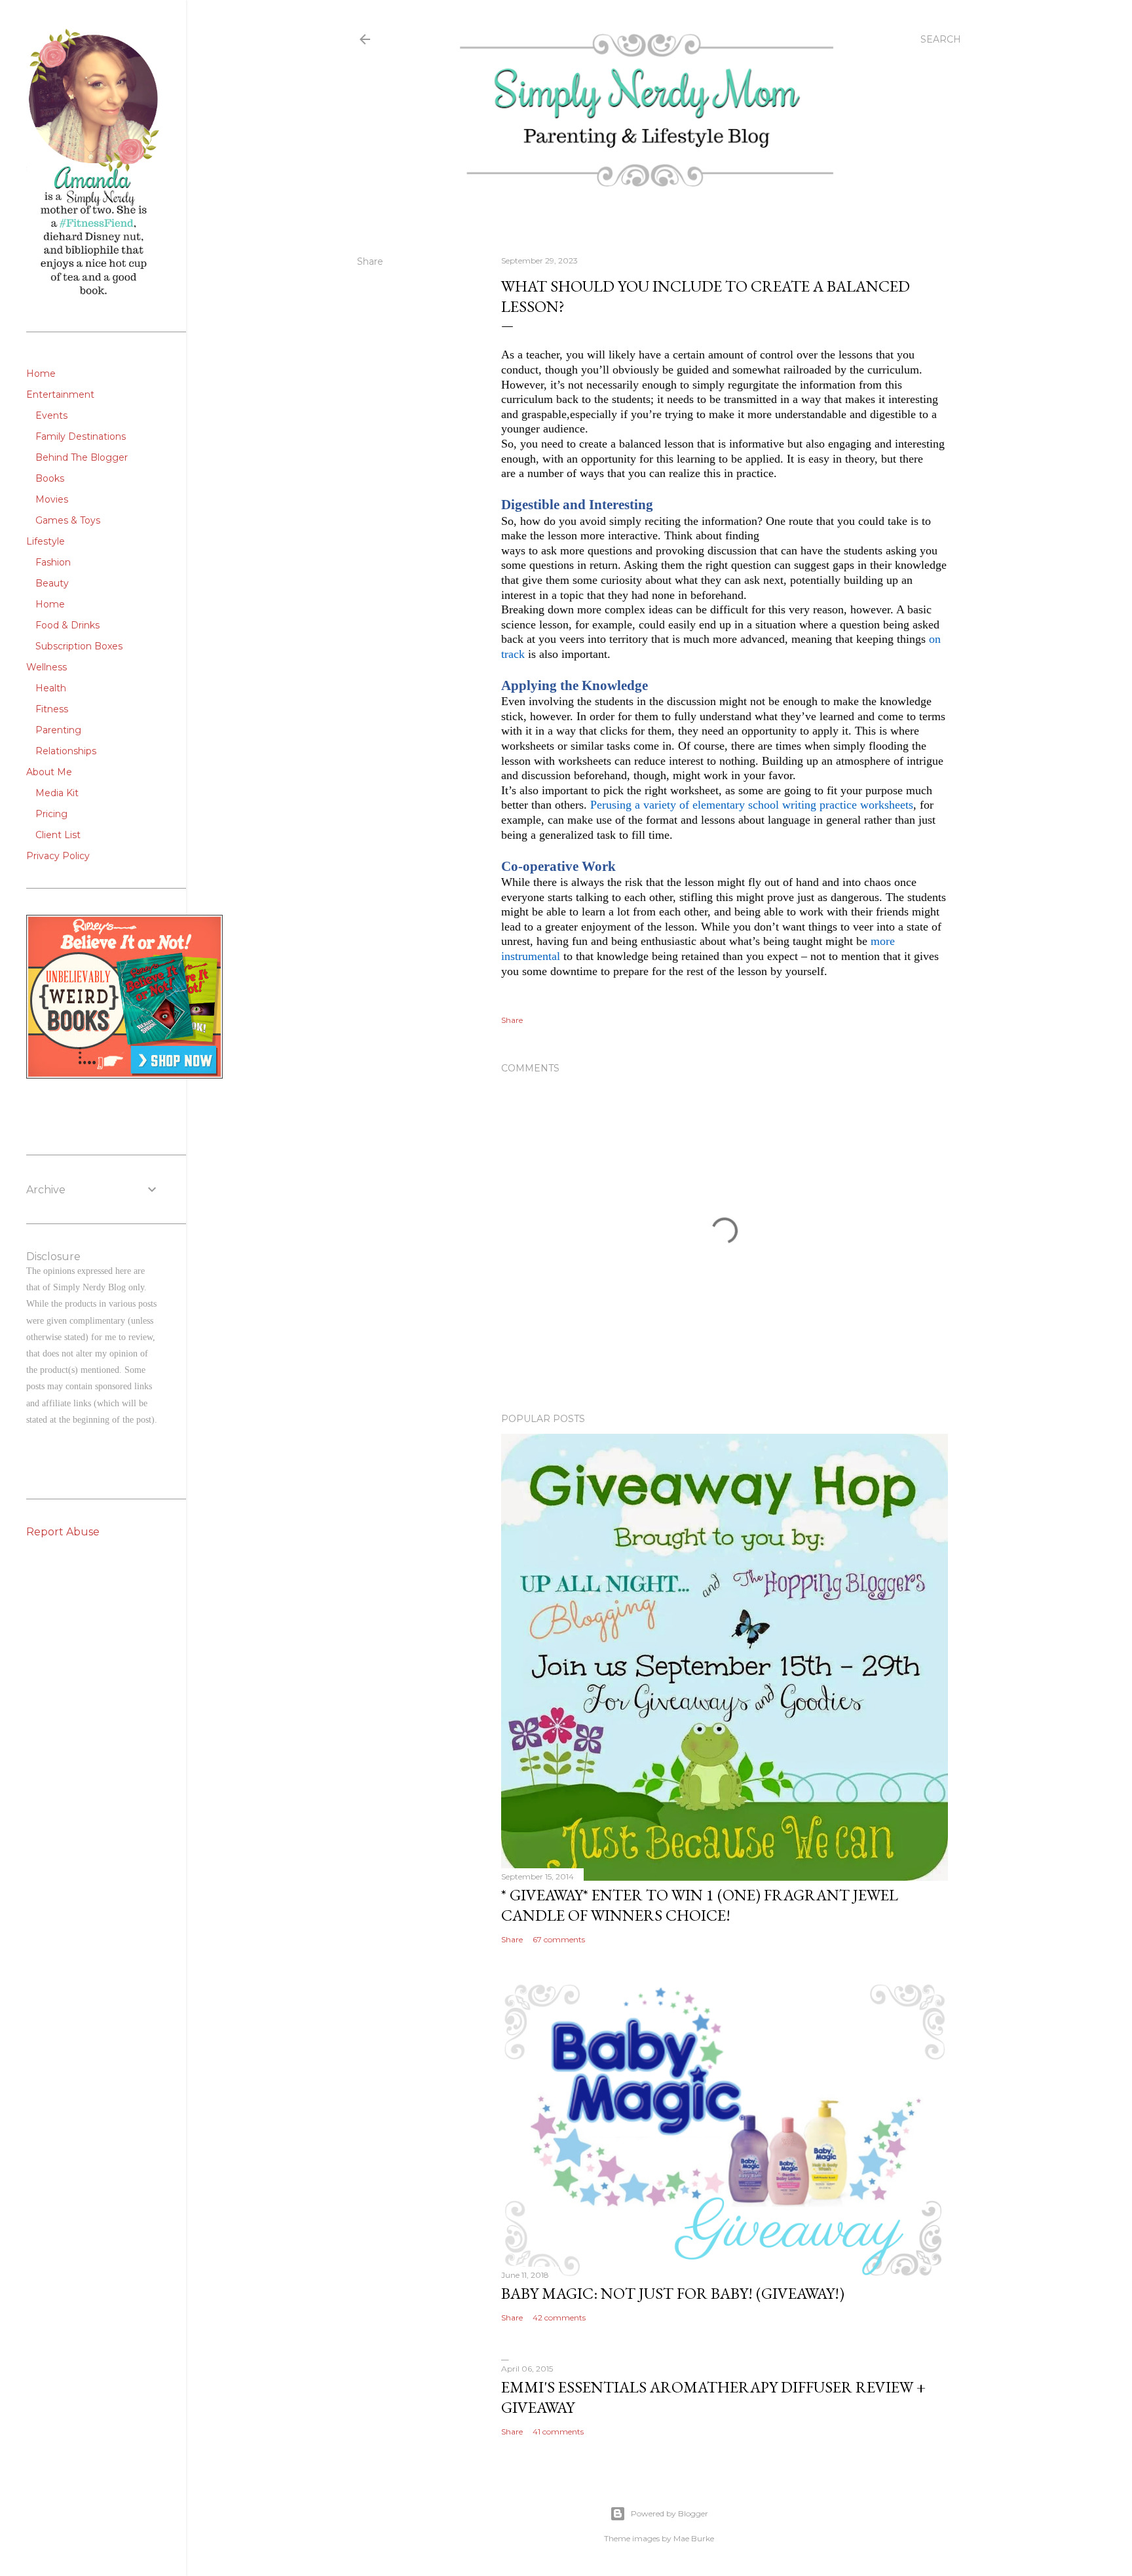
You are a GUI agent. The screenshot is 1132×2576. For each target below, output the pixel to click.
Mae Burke (694, 2538)
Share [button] (370, 261)
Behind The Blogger (82, 457)
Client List (58, 835)
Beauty (52, 583)
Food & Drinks (67, 625)
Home (41, 374)
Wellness (47, 667)
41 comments (558, 2432)
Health (51, 688)
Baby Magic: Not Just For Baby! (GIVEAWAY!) (673, 2293)
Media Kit (57, 793)
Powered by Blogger (670, 2513)
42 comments (559, 2317)
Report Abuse (63, 1532)
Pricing (51, 814)
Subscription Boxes (79, 646)
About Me (49, 772)
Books (50, 478)
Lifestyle (46, 541)
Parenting (58, 730)
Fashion (53, 562)
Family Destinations (81, 436)
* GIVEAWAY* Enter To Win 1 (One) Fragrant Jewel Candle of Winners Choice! (700, 1905)
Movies (52, 499)
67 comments (559, 1939)
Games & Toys (68, 520)
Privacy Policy (58, 856)
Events (51, 415)
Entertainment (60, 394)
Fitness (52, 709)
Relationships (66, 751)
